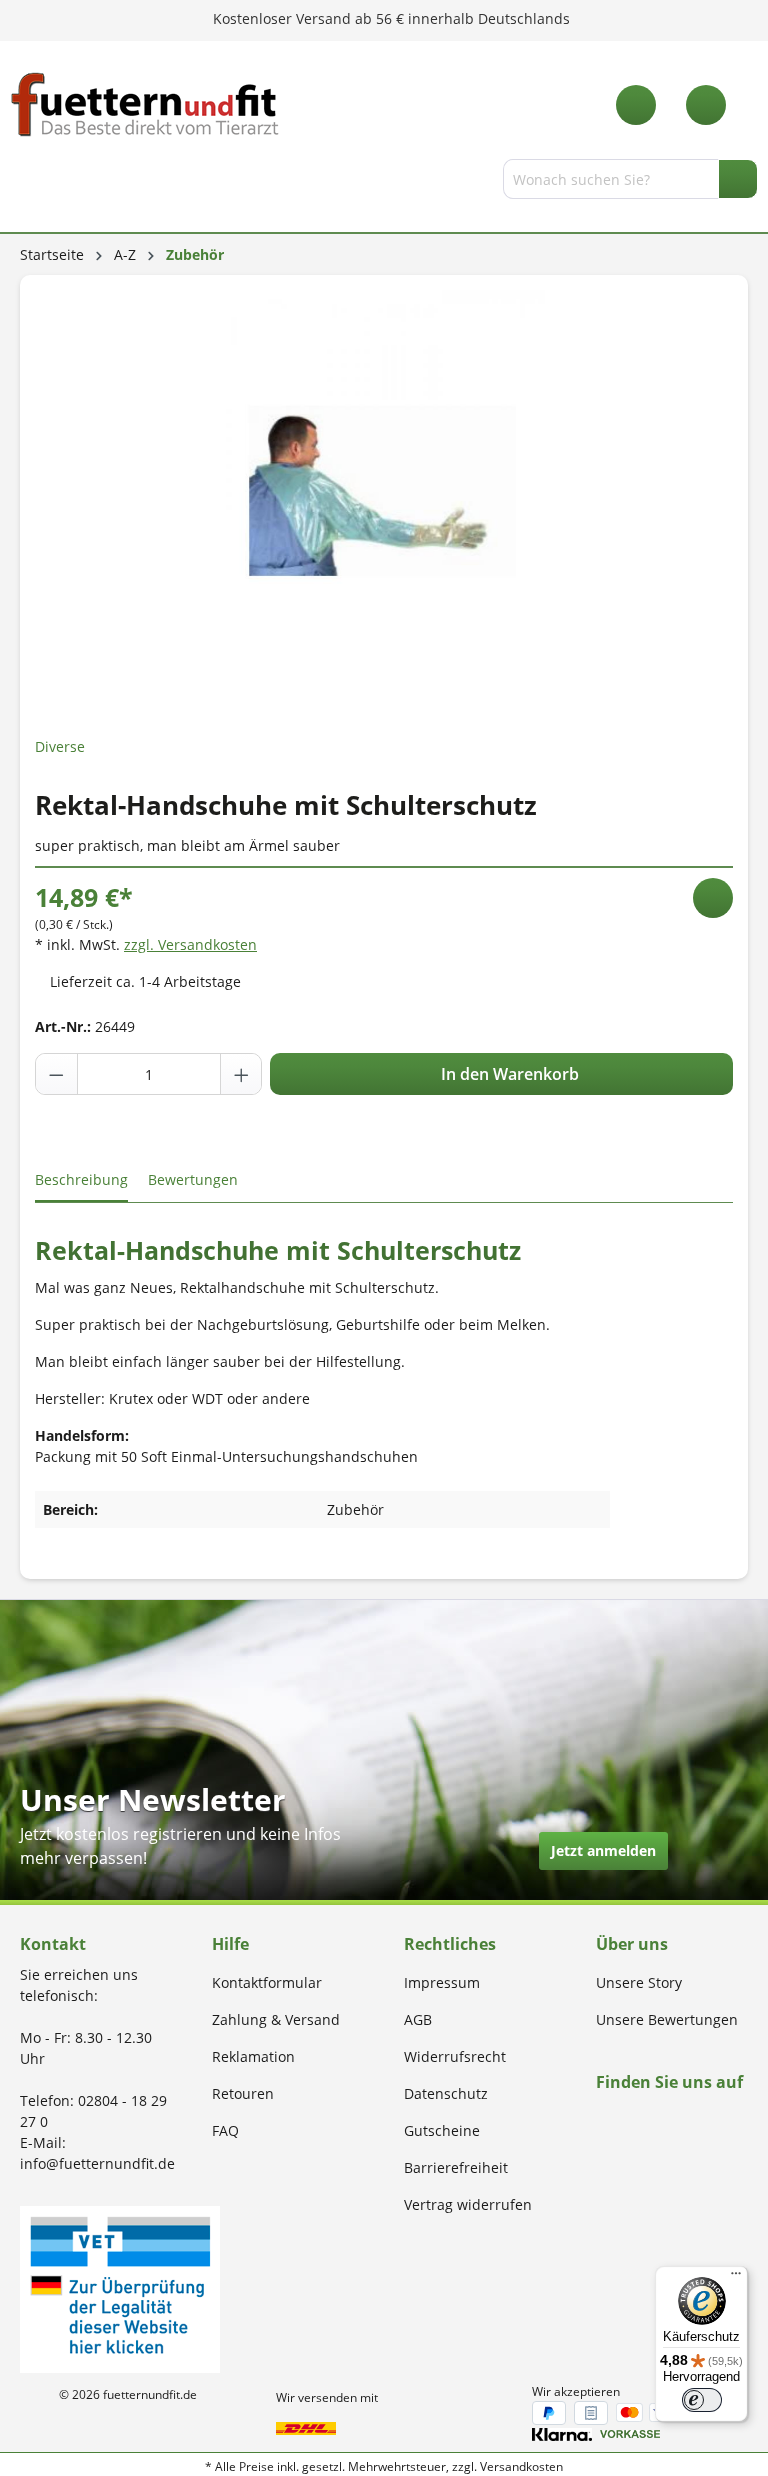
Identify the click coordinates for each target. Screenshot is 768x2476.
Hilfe (230, 1944)
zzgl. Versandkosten (190, 944)
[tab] (81, 1180)
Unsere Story (639, 1982)
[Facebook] (602, 2120)
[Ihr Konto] (706, 105)
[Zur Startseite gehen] (145, 104)
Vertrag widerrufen (468, 2204)
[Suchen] (738, 179)
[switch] (702, 2400)
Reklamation (253, 2056)
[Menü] (23, 183)
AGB (418, 2019)
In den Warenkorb (508, 1074)
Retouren (243, 2093)
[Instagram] (625, 2120)
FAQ (225, 2130)
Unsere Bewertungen (667, 2019)
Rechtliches (450, 1944)
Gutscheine (442, 2130)
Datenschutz (446, 2093)
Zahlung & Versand (276, 2019)
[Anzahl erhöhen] (241, 1074)
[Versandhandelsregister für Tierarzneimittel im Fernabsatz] (120, 2287)
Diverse (60, 746)
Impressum (442, 1982)
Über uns (632, 1944)
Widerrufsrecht (455, 2056)
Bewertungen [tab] (193, 1179)
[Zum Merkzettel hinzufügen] (713, 898)
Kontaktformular (267, 1982)
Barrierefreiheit (456, 2167)
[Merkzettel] (636, 105)
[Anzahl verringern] (57, 1074)
